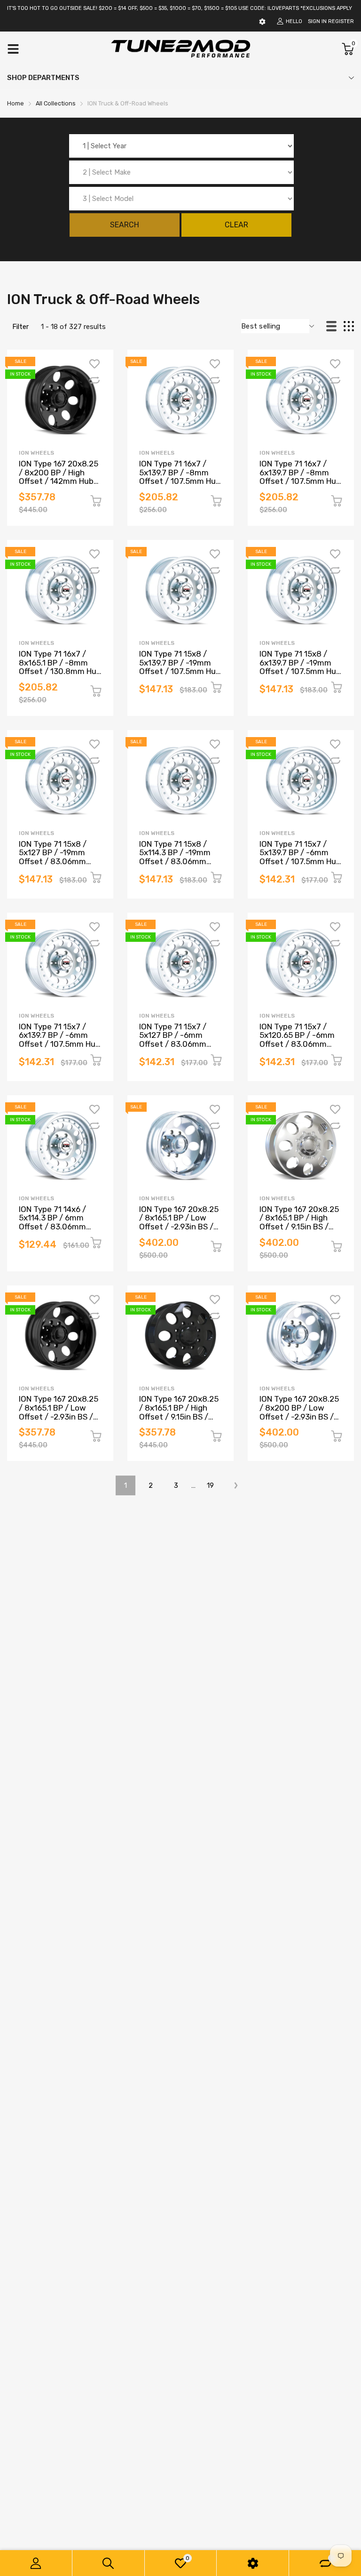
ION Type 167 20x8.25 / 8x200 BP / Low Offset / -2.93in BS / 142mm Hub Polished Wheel (299, 1416)
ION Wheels (36, 453)
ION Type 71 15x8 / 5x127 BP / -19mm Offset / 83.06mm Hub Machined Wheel (57, 857)
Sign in (317, 21)
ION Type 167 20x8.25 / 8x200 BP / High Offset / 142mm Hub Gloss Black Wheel (59, 477)
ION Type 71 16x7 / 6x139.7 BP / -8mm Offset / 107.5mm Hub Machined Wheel (300, 477)
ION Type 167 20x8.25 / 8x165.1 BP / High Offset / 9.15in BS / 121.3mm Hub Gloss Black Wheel (179, 1416)
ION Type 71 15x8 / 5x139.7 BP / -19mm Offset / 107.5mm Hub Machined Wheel (180, 667)
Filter (20, 327)
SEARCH (125, 225)
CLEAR (236, 225)
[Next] (236, 1485)
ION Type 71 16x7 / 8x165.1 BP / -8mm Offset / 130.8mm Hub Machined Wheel (60, 667)
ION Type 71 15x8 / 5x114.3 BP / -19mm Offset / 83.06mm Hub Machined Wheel (177, 857)
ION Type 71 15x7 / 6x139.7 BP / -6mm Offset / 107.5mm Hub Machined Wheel (59, 1040)
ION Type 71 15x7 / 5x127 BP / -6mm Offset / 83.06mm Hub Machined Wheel (177, 1040)
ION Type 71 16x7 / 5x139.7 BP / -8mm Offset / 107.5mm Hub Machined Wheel (180, 477)
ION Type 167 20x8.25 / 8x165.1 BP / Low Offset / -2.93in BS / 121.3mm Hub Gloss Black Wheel (59, 1416)
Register (341, 21)
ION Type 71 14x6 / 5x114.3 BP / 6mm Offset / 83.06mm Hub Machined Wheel (57, 1222)
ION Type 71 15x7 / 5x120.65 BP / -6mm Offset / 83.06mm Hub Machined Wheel (298, 1040)
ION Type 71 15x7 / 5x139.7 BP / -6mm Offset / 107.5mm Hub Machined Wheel (300, 857)
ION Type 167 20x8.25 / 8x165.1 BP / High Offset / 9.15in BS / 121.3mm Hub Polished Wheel (300, 1227)
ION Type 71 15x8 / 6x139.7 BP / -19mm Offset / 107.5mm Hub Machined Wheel (300, 667)
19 (210, 1485)
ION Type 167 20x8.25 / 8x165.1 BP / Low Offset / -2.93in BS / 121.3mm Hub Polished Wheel (180, 1227)
